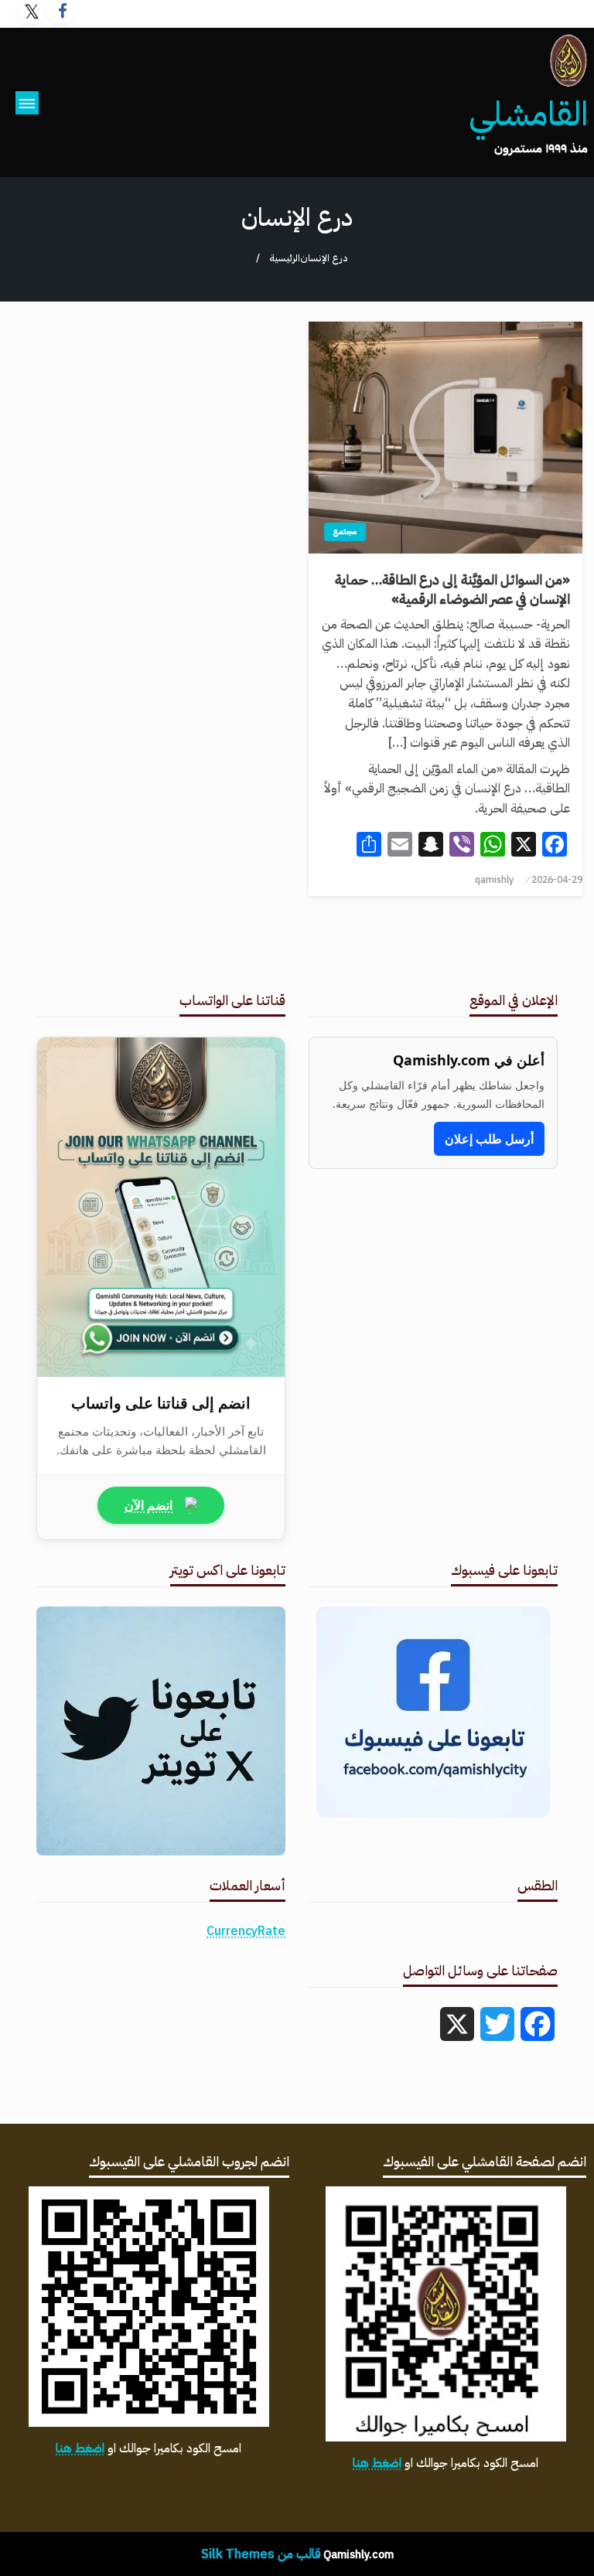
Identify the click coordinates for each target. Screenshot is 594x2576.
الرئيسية (285, 258)
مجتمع (345, 532)
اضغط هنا (377, 2463)
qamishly (494, 880)
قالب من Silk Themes (261, 2554)
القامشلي (528, 114)
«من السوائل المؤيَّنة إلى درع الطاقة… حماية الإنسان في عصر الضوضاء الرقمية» (452, 589)
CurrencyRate (246, 1931)
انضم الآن (148, 1505)
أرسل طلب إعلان (489, 1139)
